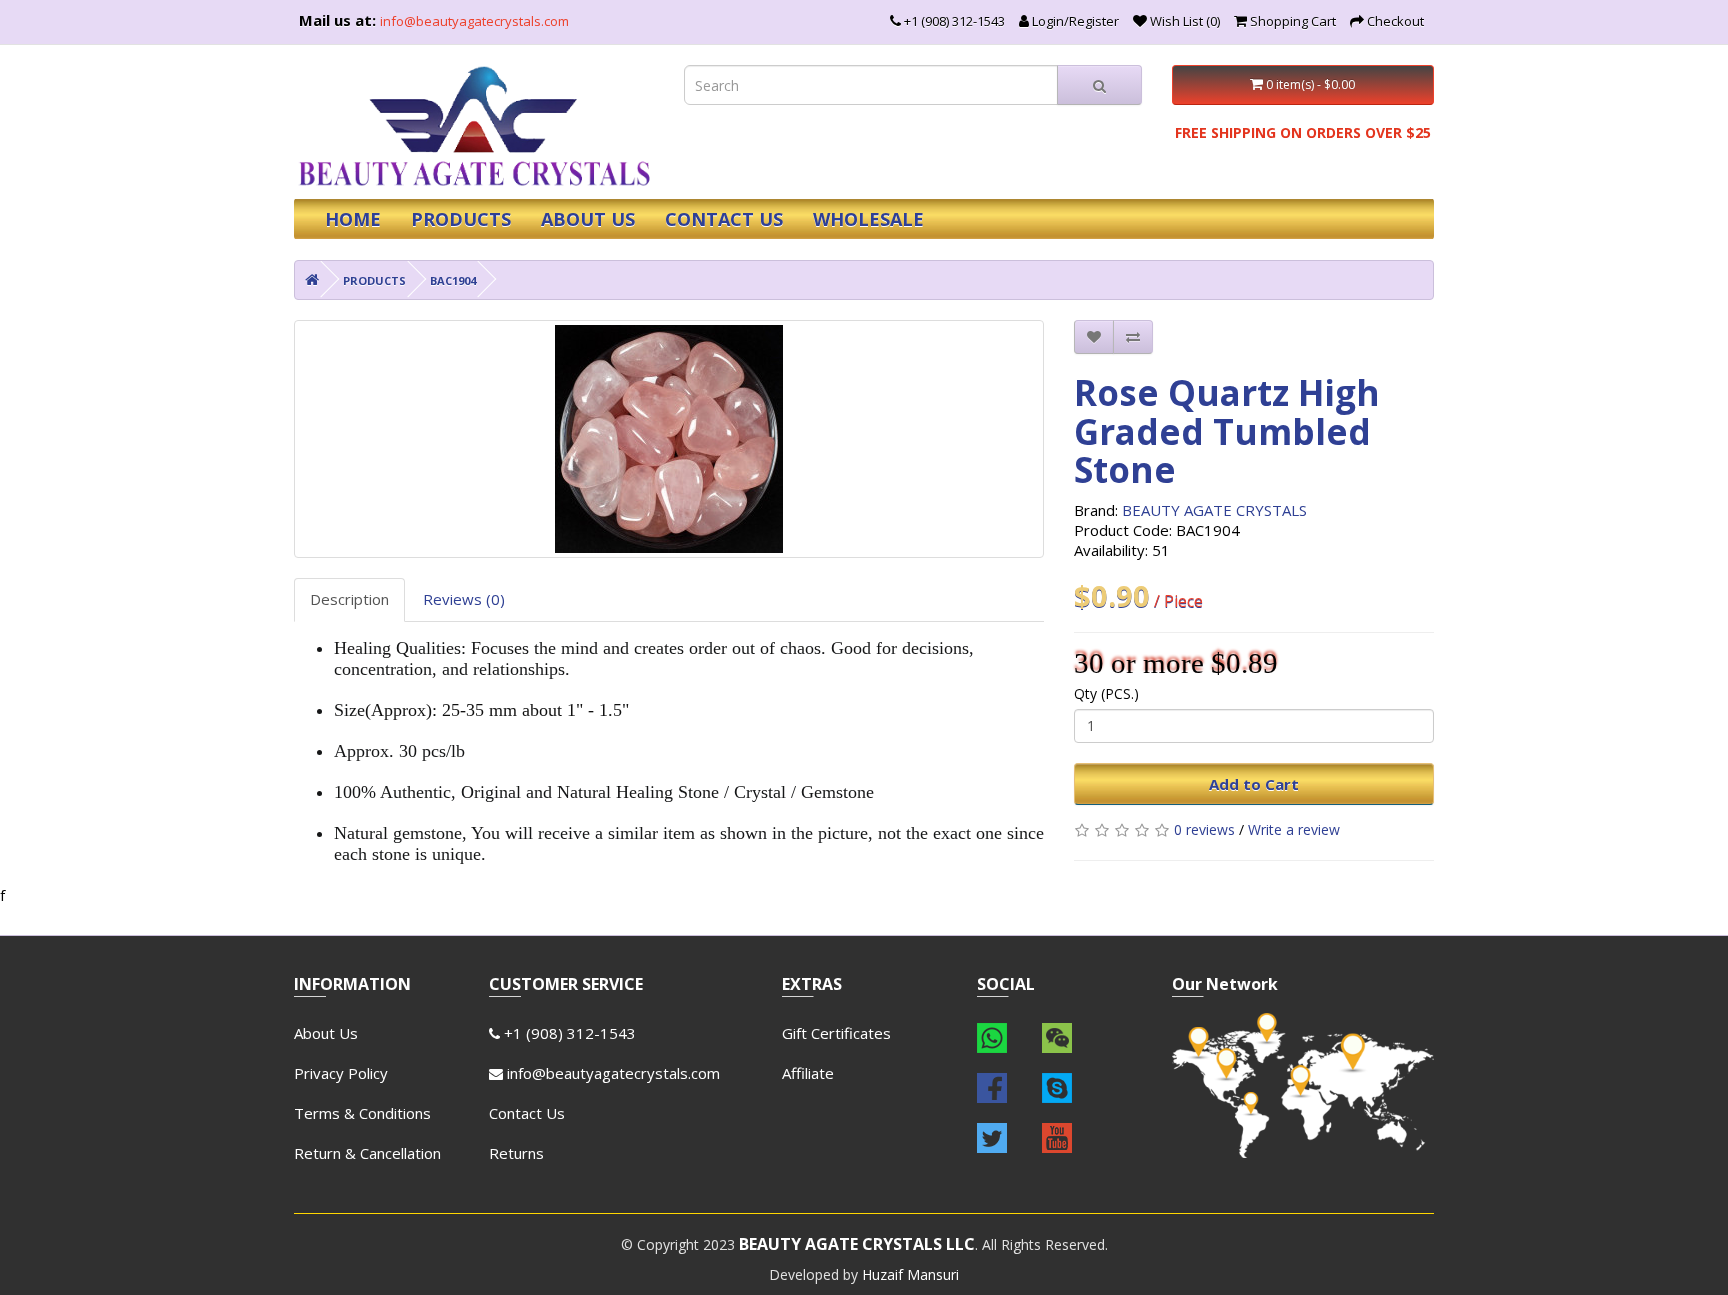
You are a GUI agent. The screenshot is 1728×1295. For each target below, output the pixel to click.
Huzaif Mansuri (910, 1274)
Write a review (1294, 829)
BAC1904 (453, 280)
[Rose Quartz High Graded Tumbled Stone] (669, 439)
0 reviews (1204, 829)
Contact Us (527, 1113)
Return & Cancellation (367, 1153)
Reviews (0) (464, 599)
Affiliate (808, 1073)
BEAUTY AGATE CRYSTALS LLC (857, 1244)
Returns (516, 1153)
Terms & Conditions (362, 1113)
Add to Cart (1254, 784)
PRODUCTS (461, 219)
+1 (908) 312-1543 (568, 1033)
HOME (353, 219)
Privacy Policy (341, 1073)
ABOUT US (588, 219)
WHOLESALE (868, 219)
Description (349, 599)
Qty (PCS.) (1106, 693)
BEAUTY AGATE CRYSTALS (1214, 510)
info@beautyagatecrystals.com (474, 21)
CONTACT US (724, 219)
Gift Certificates (836, 1033)
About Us (326, 1033)
